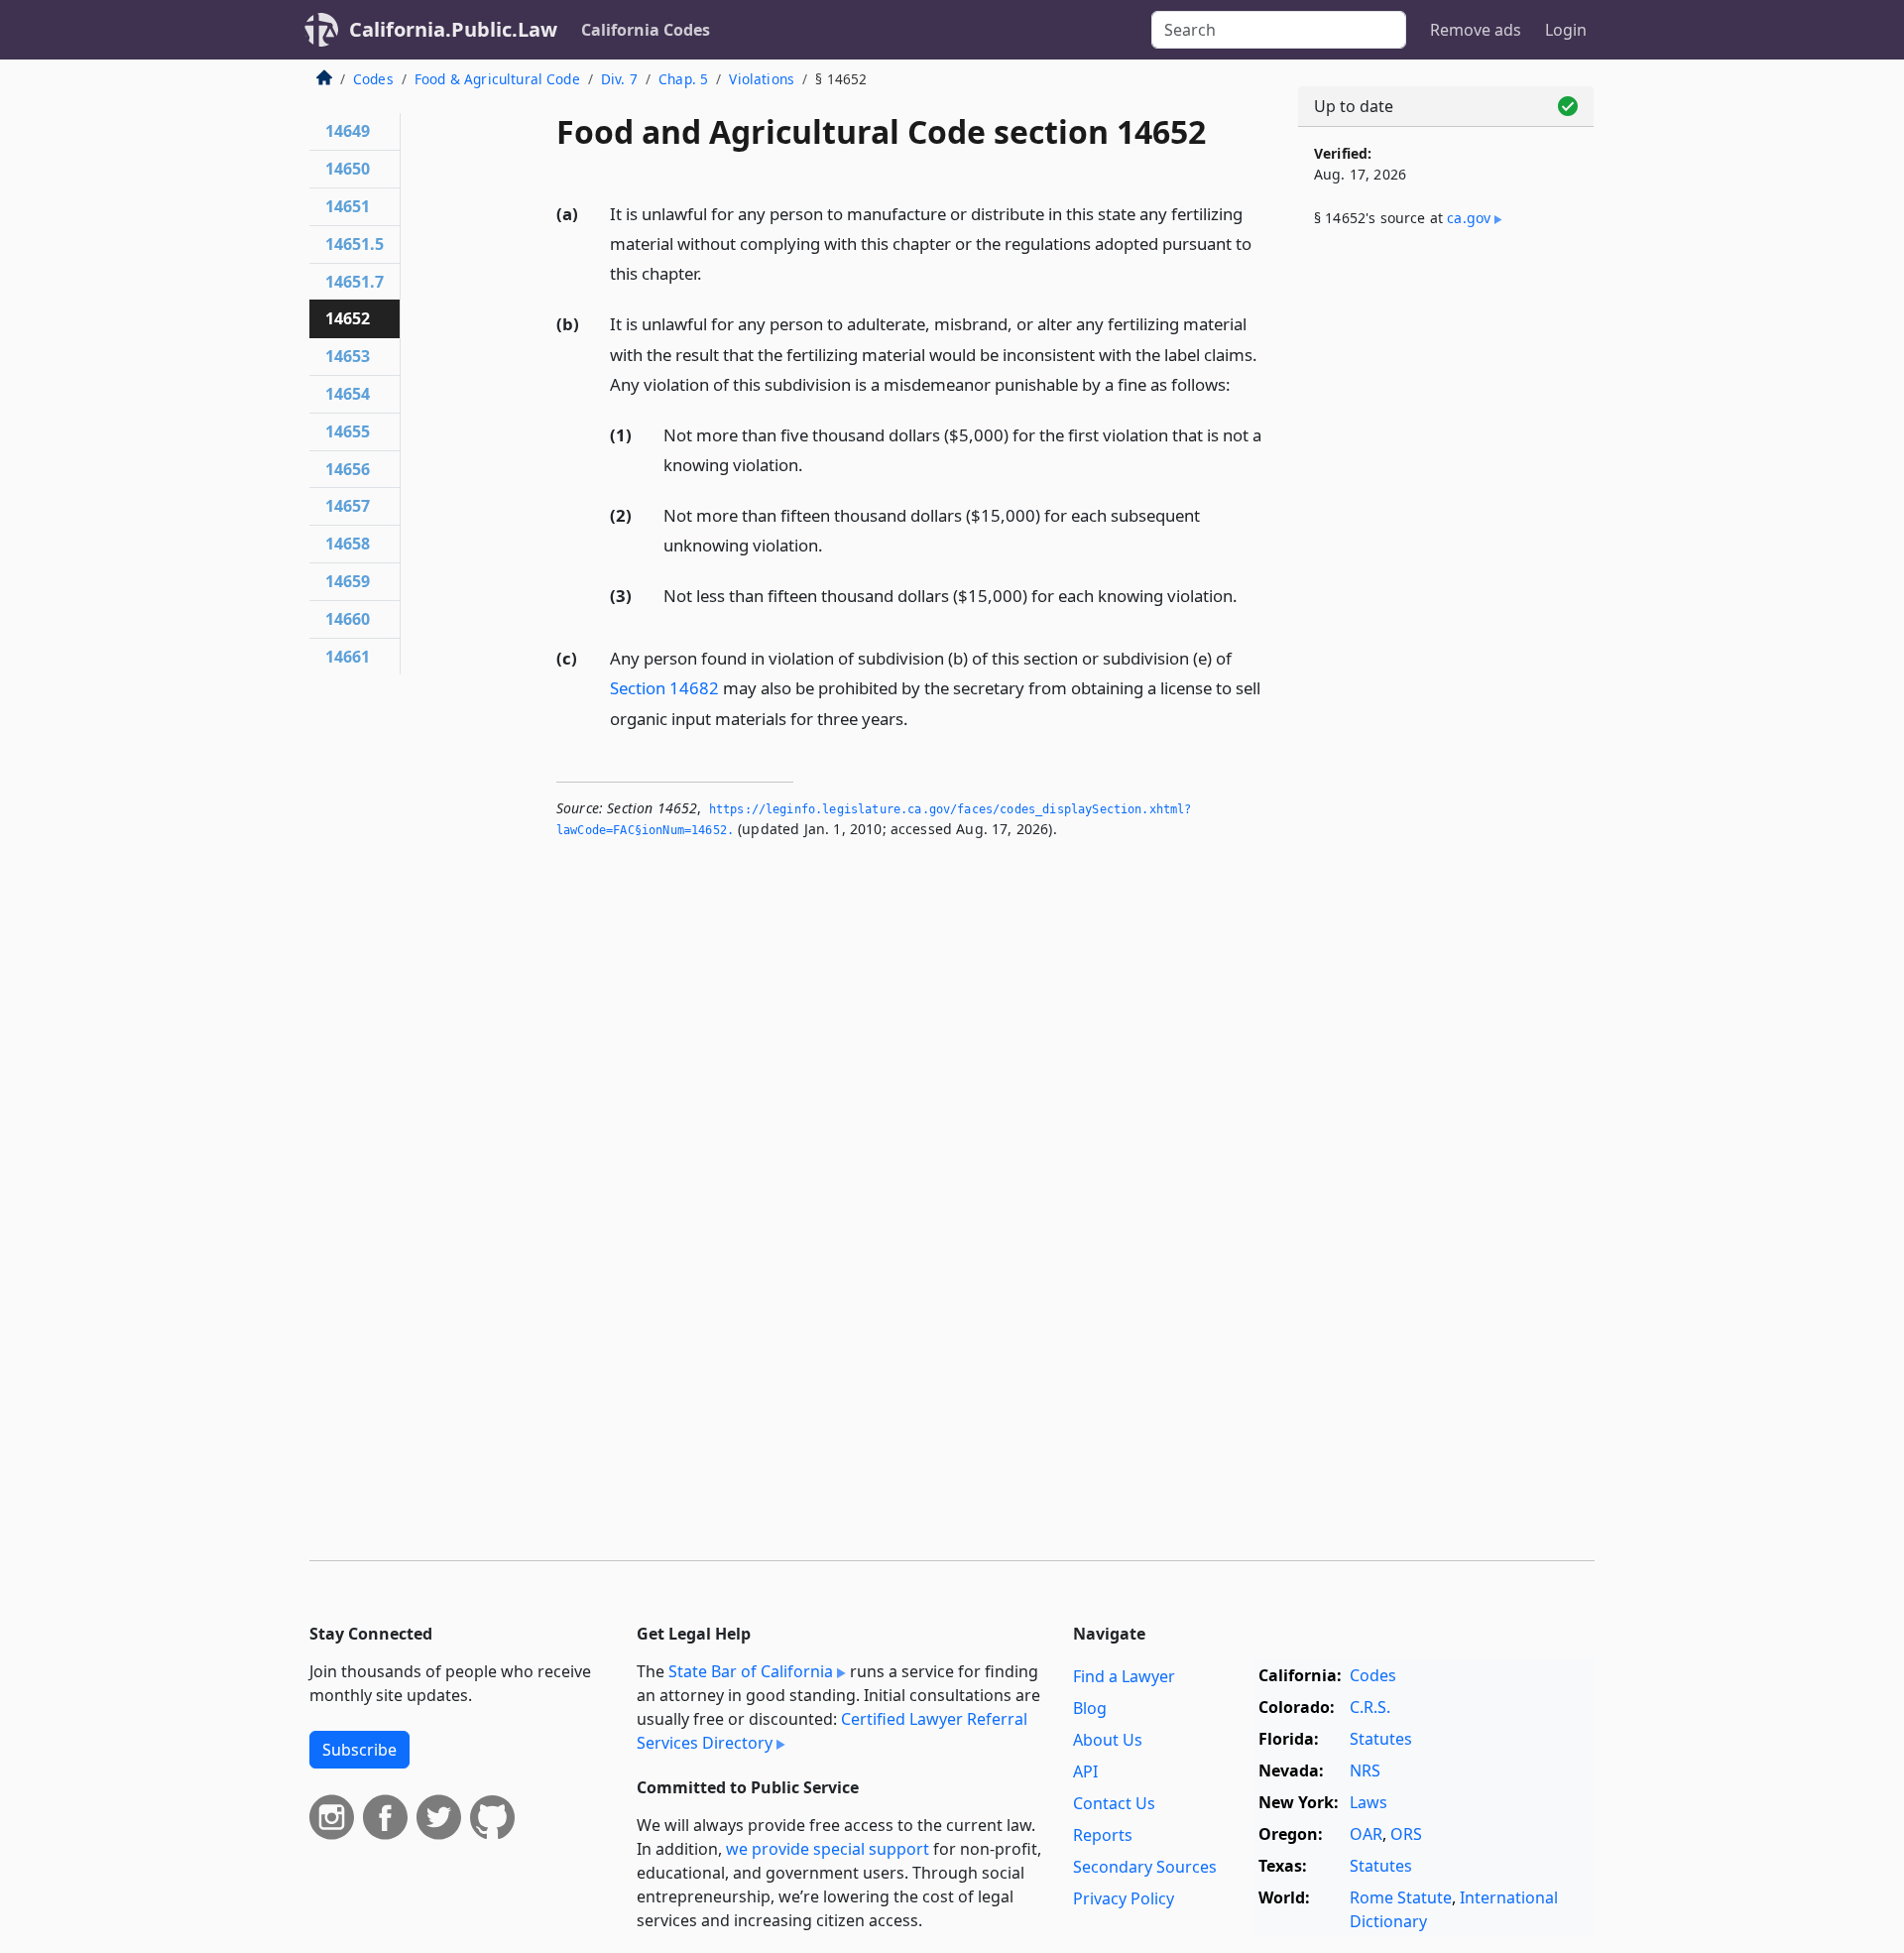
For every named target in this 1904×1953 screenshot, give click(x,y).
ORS (1406, 1834)
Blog (1090, 1708)
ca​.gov (1469, 218)
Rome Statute (1401, 1897)
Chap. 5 (683, 79)
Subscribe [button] (359, 1750)
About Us (1108, 1740)
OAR (1366, 1834)
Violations (762, 79)
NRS (1365, 1770)
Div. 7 (619, 79)
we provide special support (828, 1849)
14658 (348, 544)
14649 (348, 131)
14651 (348, 206)
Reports (1103, 1835)
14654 (348, 394)
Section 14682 (664, 688)
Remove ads (1476, 30)
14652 (348, 318)
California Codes (646, 30)
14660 (348, 619)
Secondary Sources (1145, 1867)
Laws (1368, 1802)
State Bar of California (751, 1671)
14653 (348, 356)
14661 (348, 657)
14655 (348, 431)
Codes (373, 79)
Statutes (1381, 1739)
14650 (348, 169)
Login (1566, 30)
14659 (348, 581)
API (1085, 1771)
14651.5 (355, 244)
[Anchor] (713, 272)
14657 (348, 506)
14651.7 (355, 282)
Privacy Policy (1124, 1898)
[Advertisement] (1446, 572)
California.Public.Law (453, 29)
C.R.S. (1370, 1707)
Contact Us (1114, 1803)
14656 (348, 469)
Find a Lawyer (1124, 1676)
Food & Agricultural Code (497, 79)
